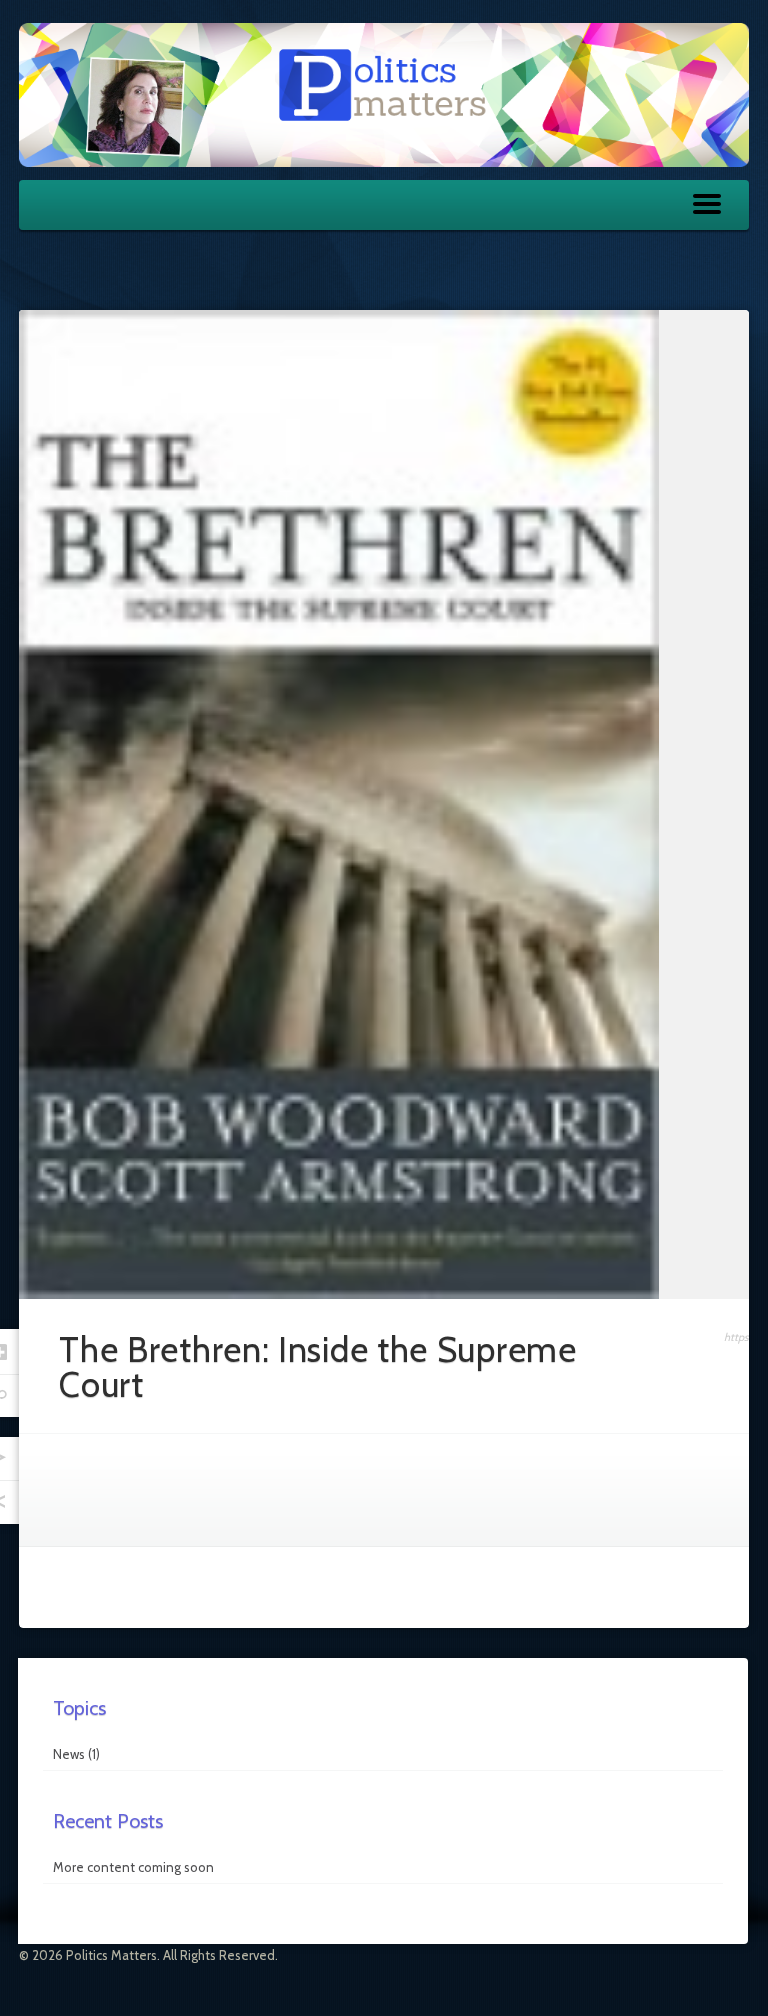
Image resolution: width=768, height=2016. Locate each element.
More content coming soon (133, 1867)
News (69, 1754)
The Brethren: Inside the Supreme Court (317, 1367)
